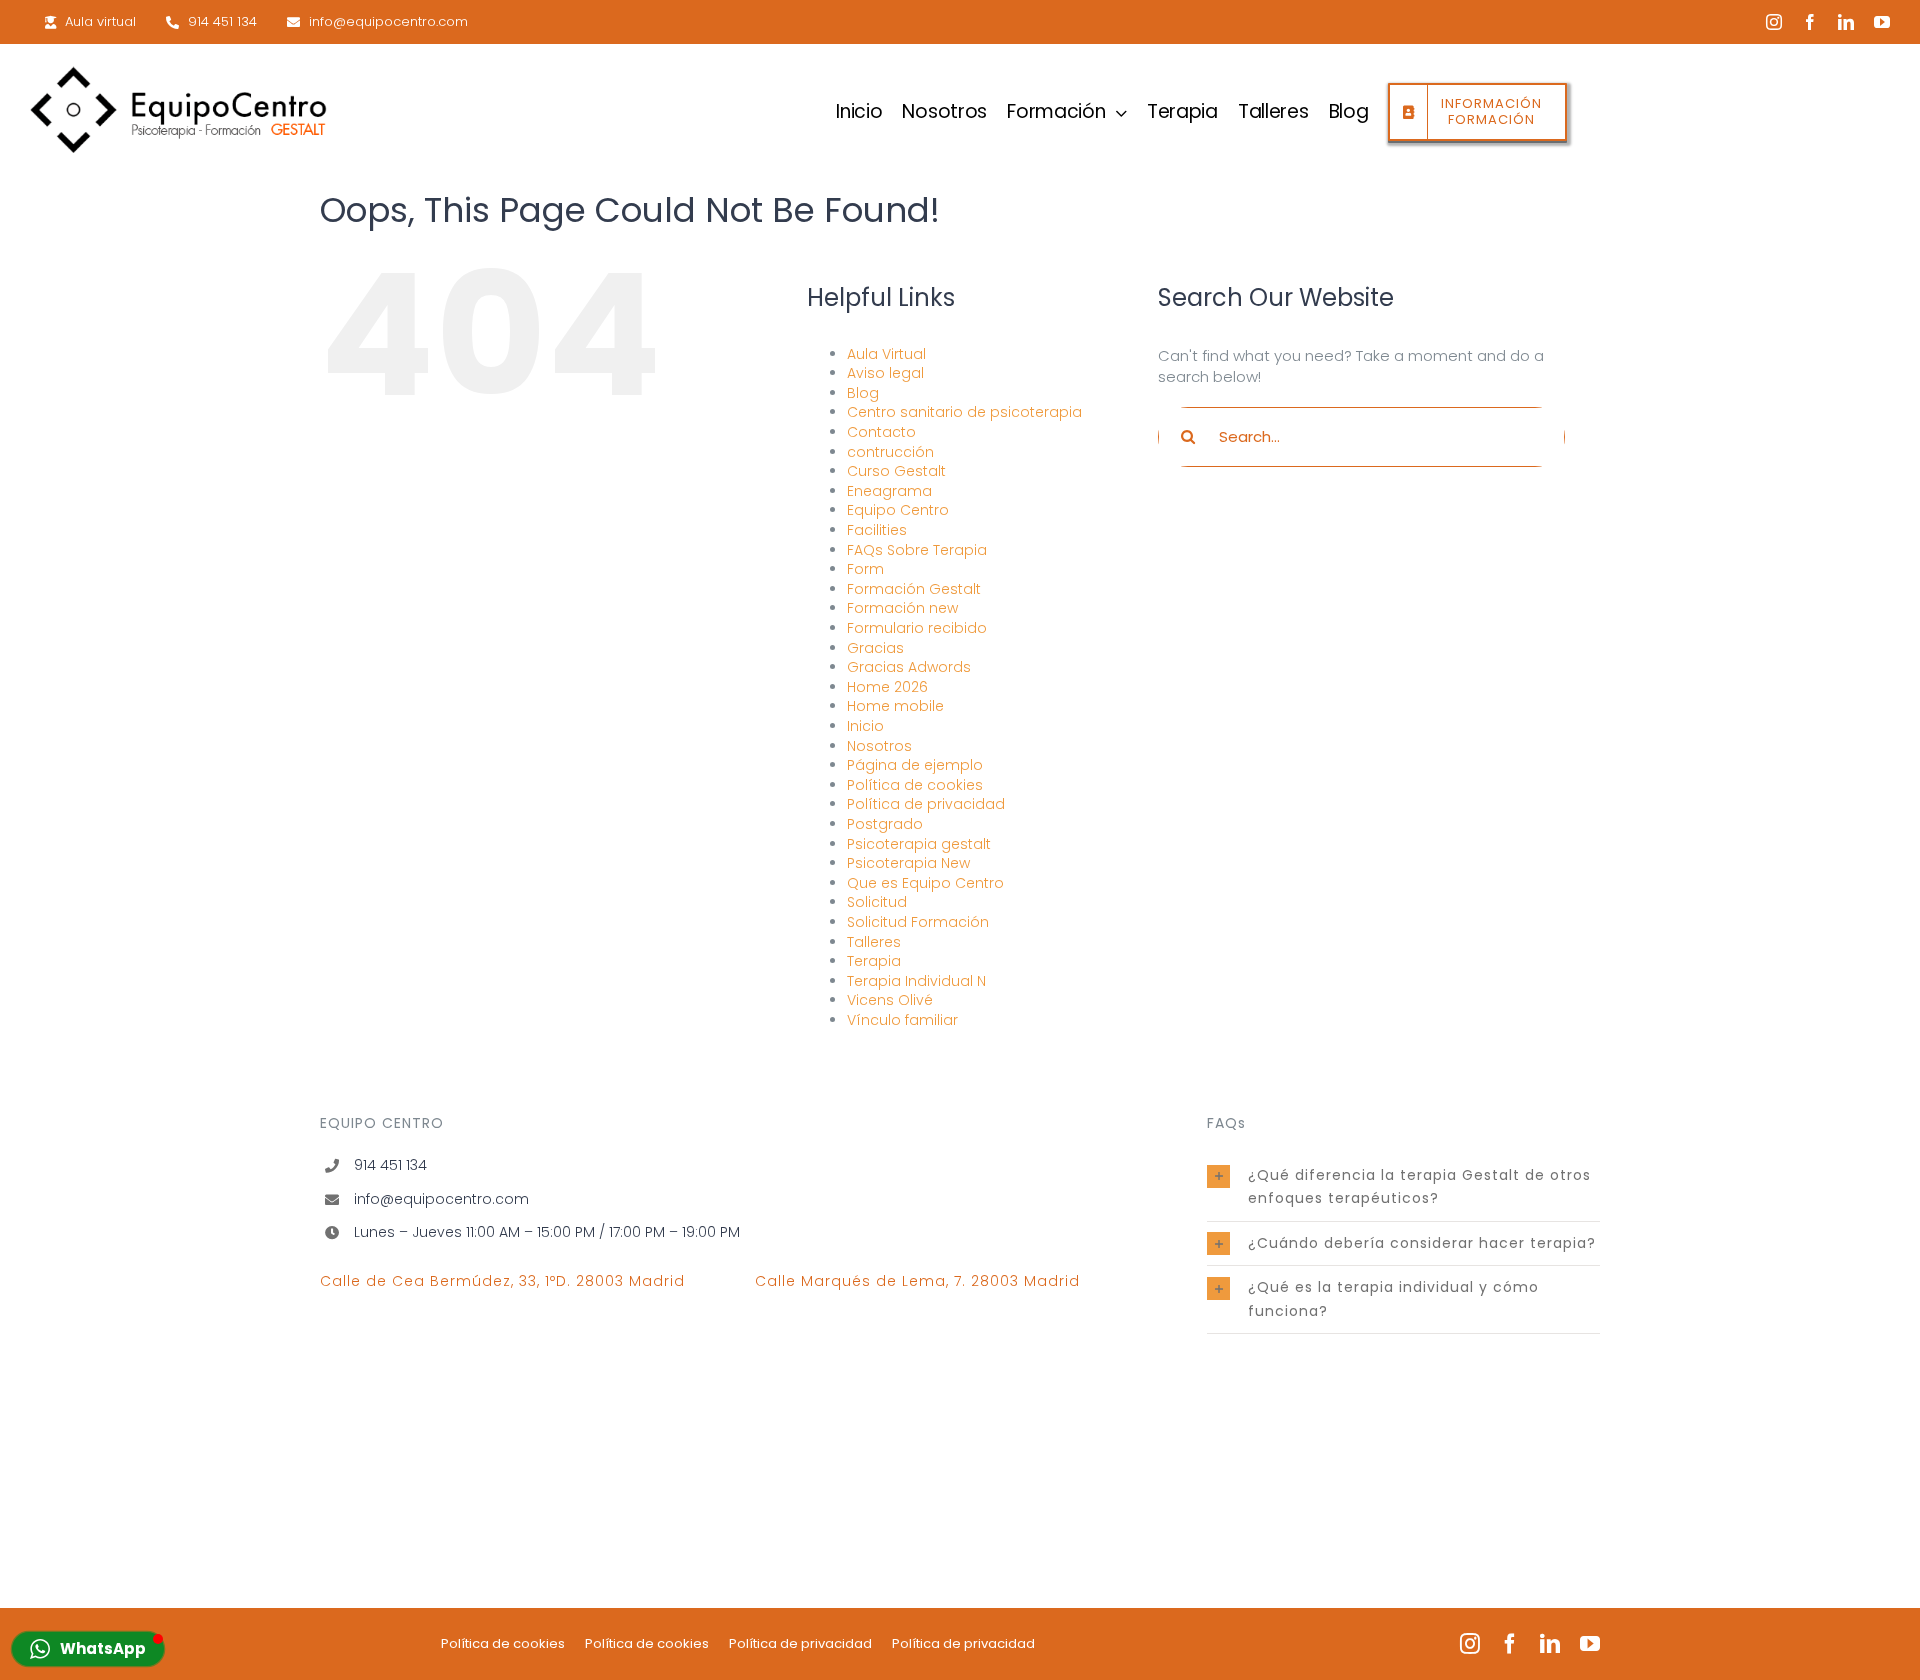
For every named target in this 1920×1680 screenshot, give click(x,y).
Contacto (881, 432)
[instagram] (1774, 22)
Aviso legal (885, 373)
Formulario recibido (917, 628)
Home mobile (895, 706)
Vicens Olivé (890, 1000)
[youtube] (1882, 22)
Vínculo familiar (902, 1020)
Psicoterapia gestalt (919, 844)
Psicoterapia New (908, 863)
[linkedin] (1846, 22)
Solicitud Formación (918, 922)
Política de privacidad (926, 804)
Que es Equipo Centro (925, 883)
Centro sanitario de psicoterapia (964, 412)
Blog (863, 393)
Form (865, 569)
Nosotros (879, 746)
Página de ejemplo (915, 765)
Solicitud (877, 902)
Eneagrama (889, 491)
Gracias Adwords (909, 667)
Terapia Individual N (916, 981)
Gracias (875, 648)
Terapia (874, 961)
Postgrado (885, 824)
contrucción (890, 452)
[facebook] (1810, 22)
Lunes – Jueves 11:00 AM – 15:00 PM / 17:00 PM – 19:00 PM (547, 1232)
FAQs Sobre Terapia (917, 550)
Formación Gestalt (914, 589)
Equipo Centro (898, 510)
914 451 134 (390, 1165)
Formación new (902, 608)
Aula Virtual (886, 354)
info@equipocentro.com (441, 1199)
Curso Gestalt (896, 471)
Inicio (865, 726)
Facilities (877, 530)
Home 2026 (887, 687)
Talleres (874, 942)
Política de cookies (915, 785)
